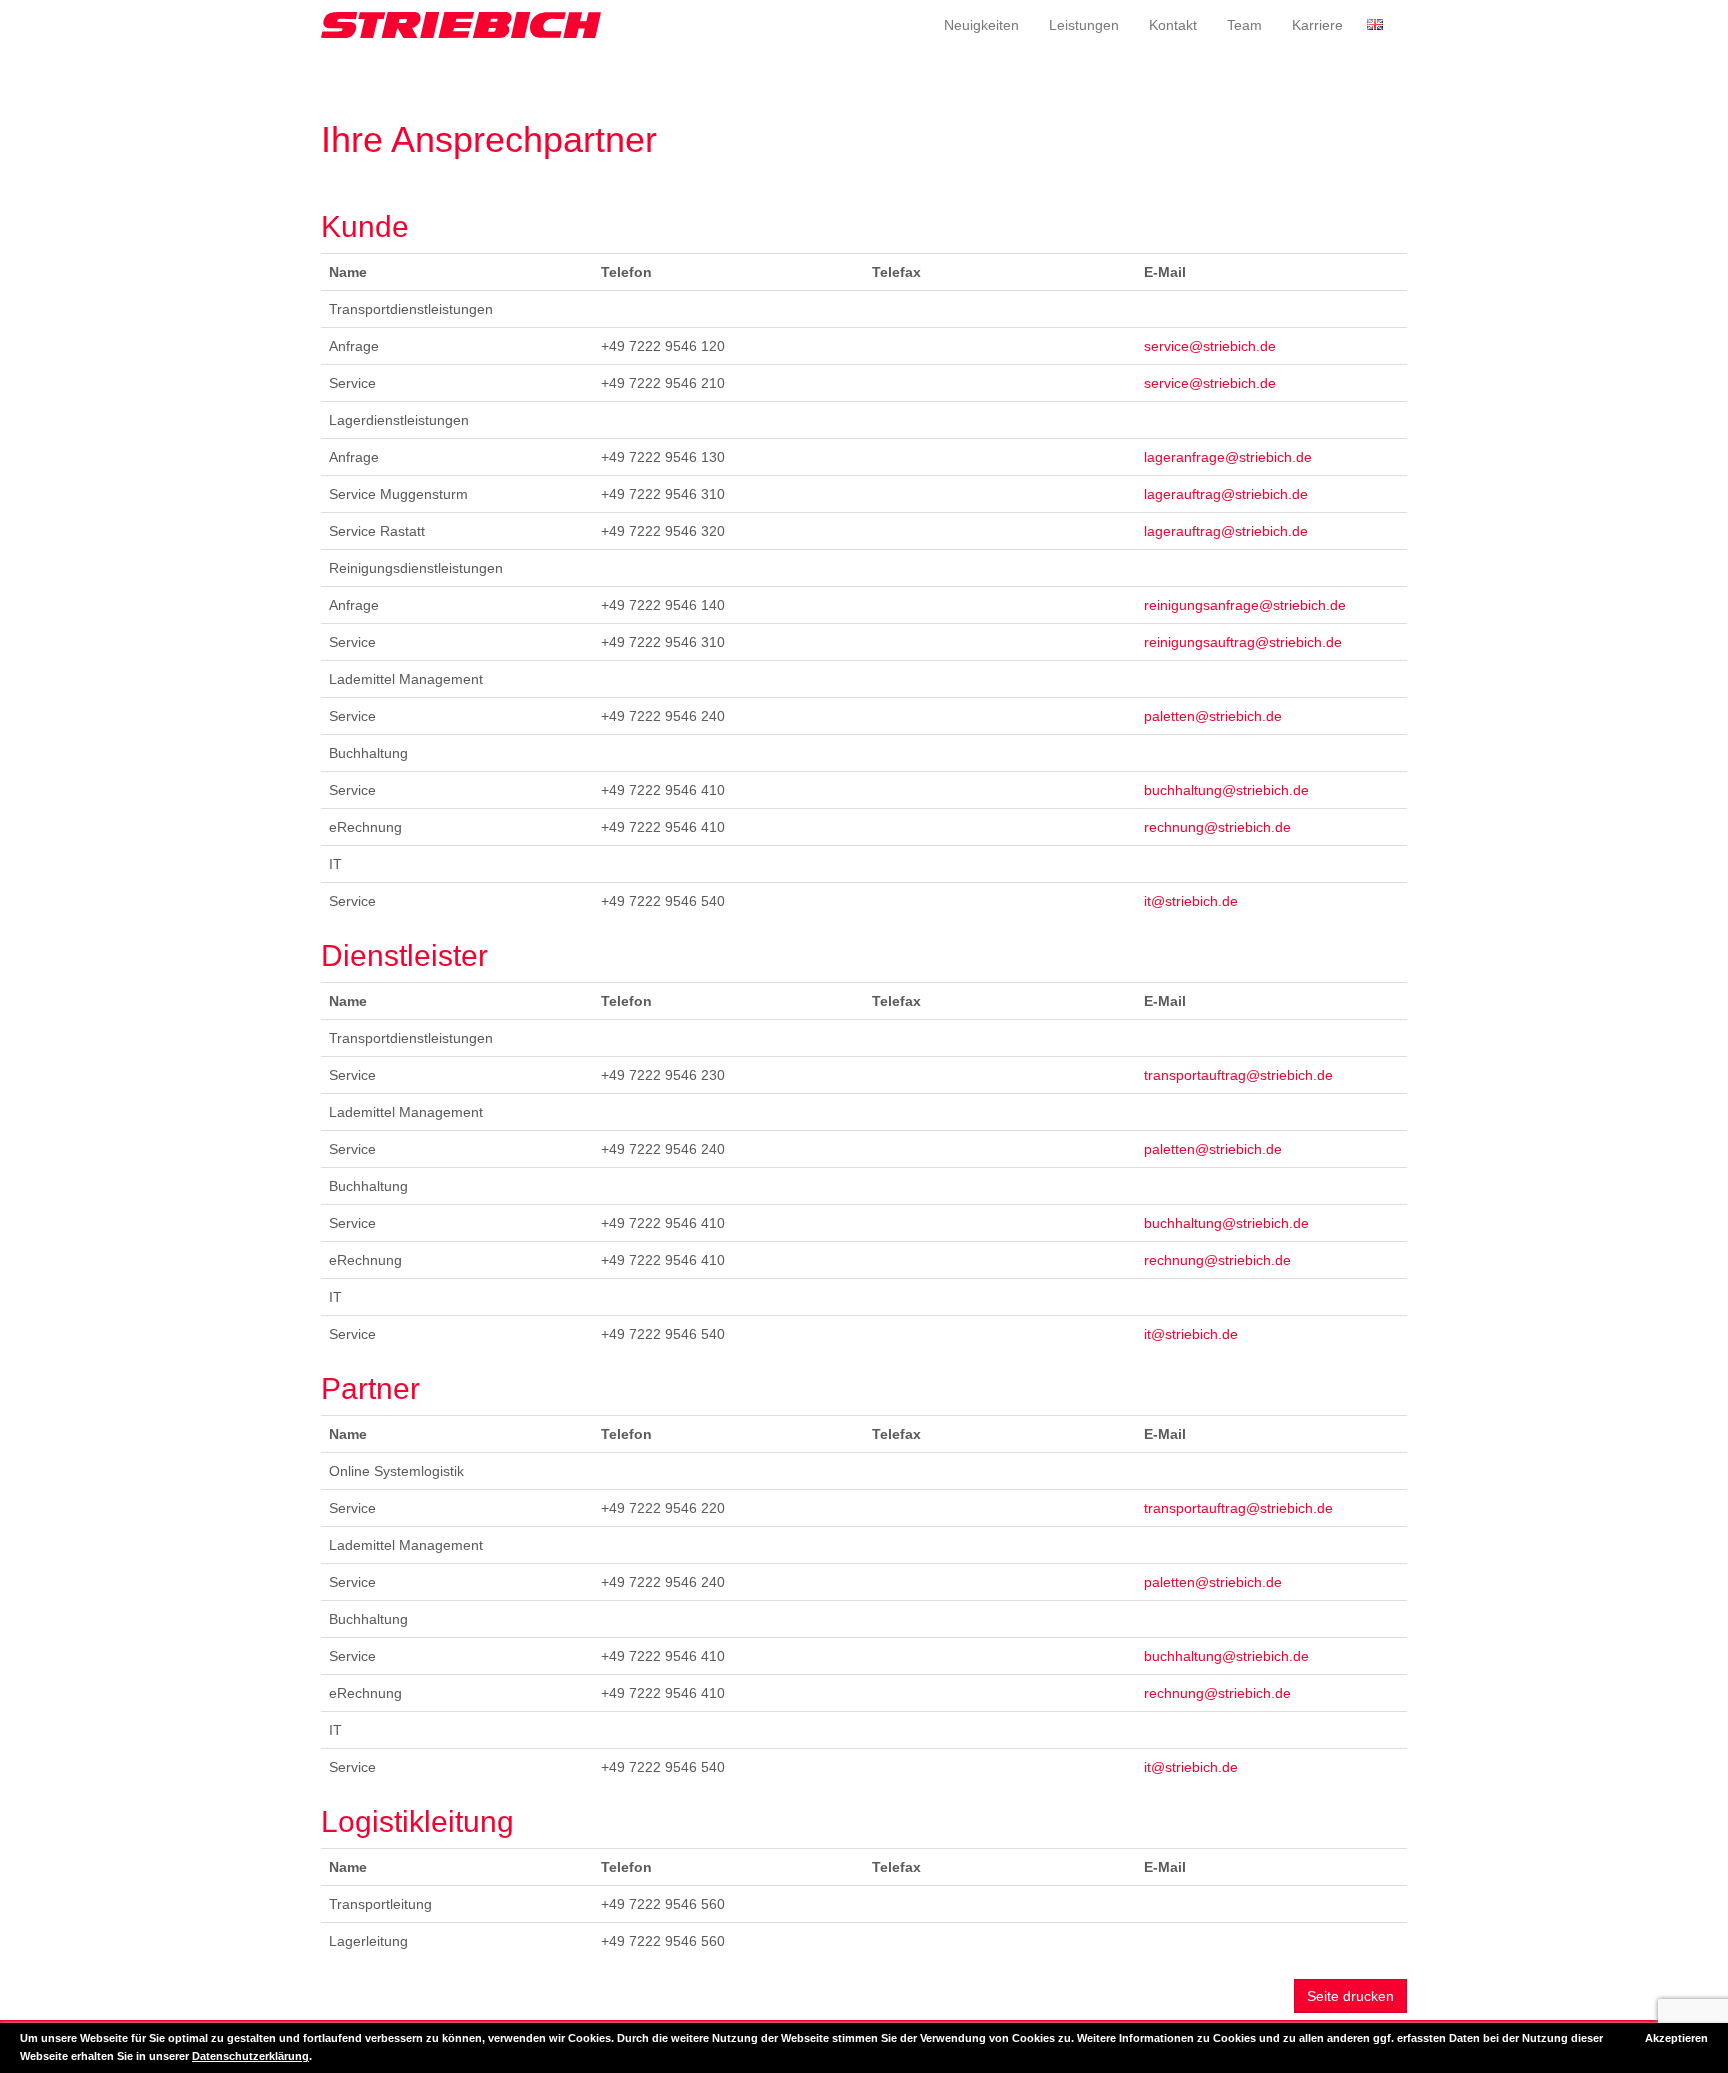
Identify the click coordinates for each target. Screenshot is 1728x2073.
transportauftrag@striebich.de (1238, 1075)
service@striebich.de (1210, 346)
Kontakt (1173, 25)
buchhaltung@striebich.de (1226, 790)
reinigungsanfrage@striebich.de (1245, 605)
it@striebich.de (1191, 901)
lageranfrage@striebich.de (1228, 457)
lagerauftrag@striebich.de (1226, 494)
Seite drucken (1350, 1996)
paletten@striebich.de (1213, 716)
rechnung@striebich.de (1217, 827)
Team (1244, 25)
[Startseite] (461, 25)
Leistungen (1084, 25)
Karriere (1317, 25)
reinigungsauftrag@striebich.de (1243, 642)
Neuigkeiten (981, 25)
